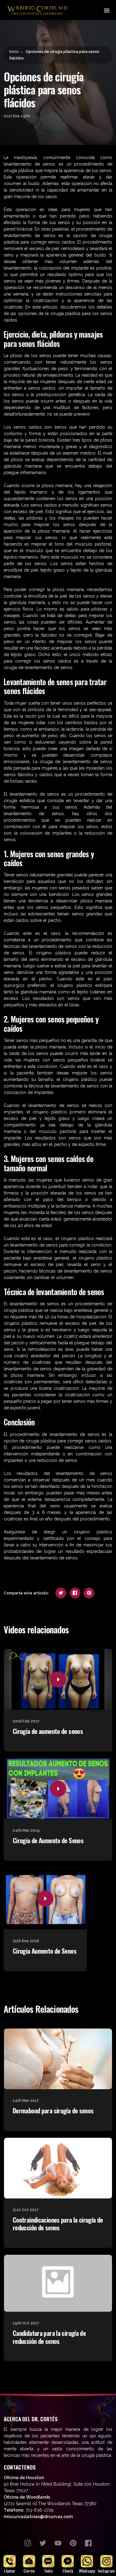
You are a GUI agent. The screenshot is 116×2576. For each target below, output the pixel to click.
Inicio (14, 52)
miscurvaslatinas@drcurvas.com (38, 2517)
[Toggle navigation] (106, 10)
